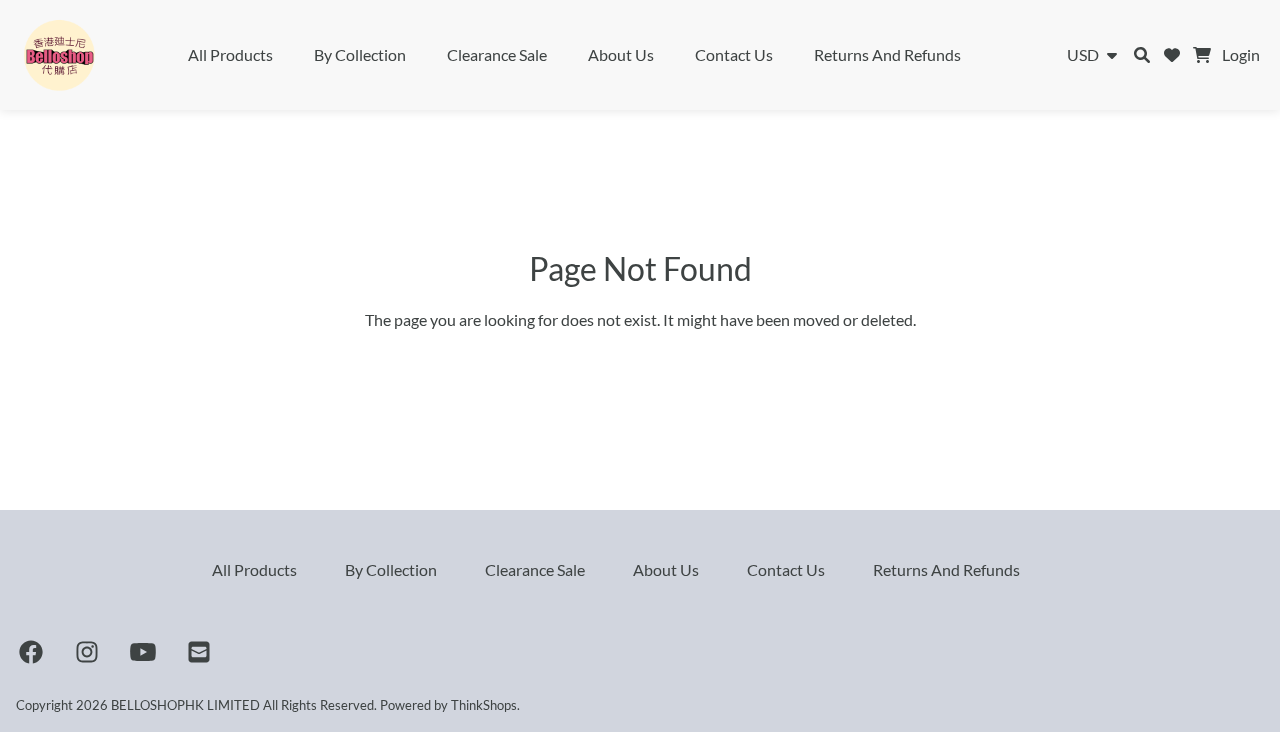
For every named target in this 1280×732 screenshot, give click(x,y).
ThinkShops (484, 705)
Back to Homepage (640, 363)
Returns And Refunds (887, 54)
